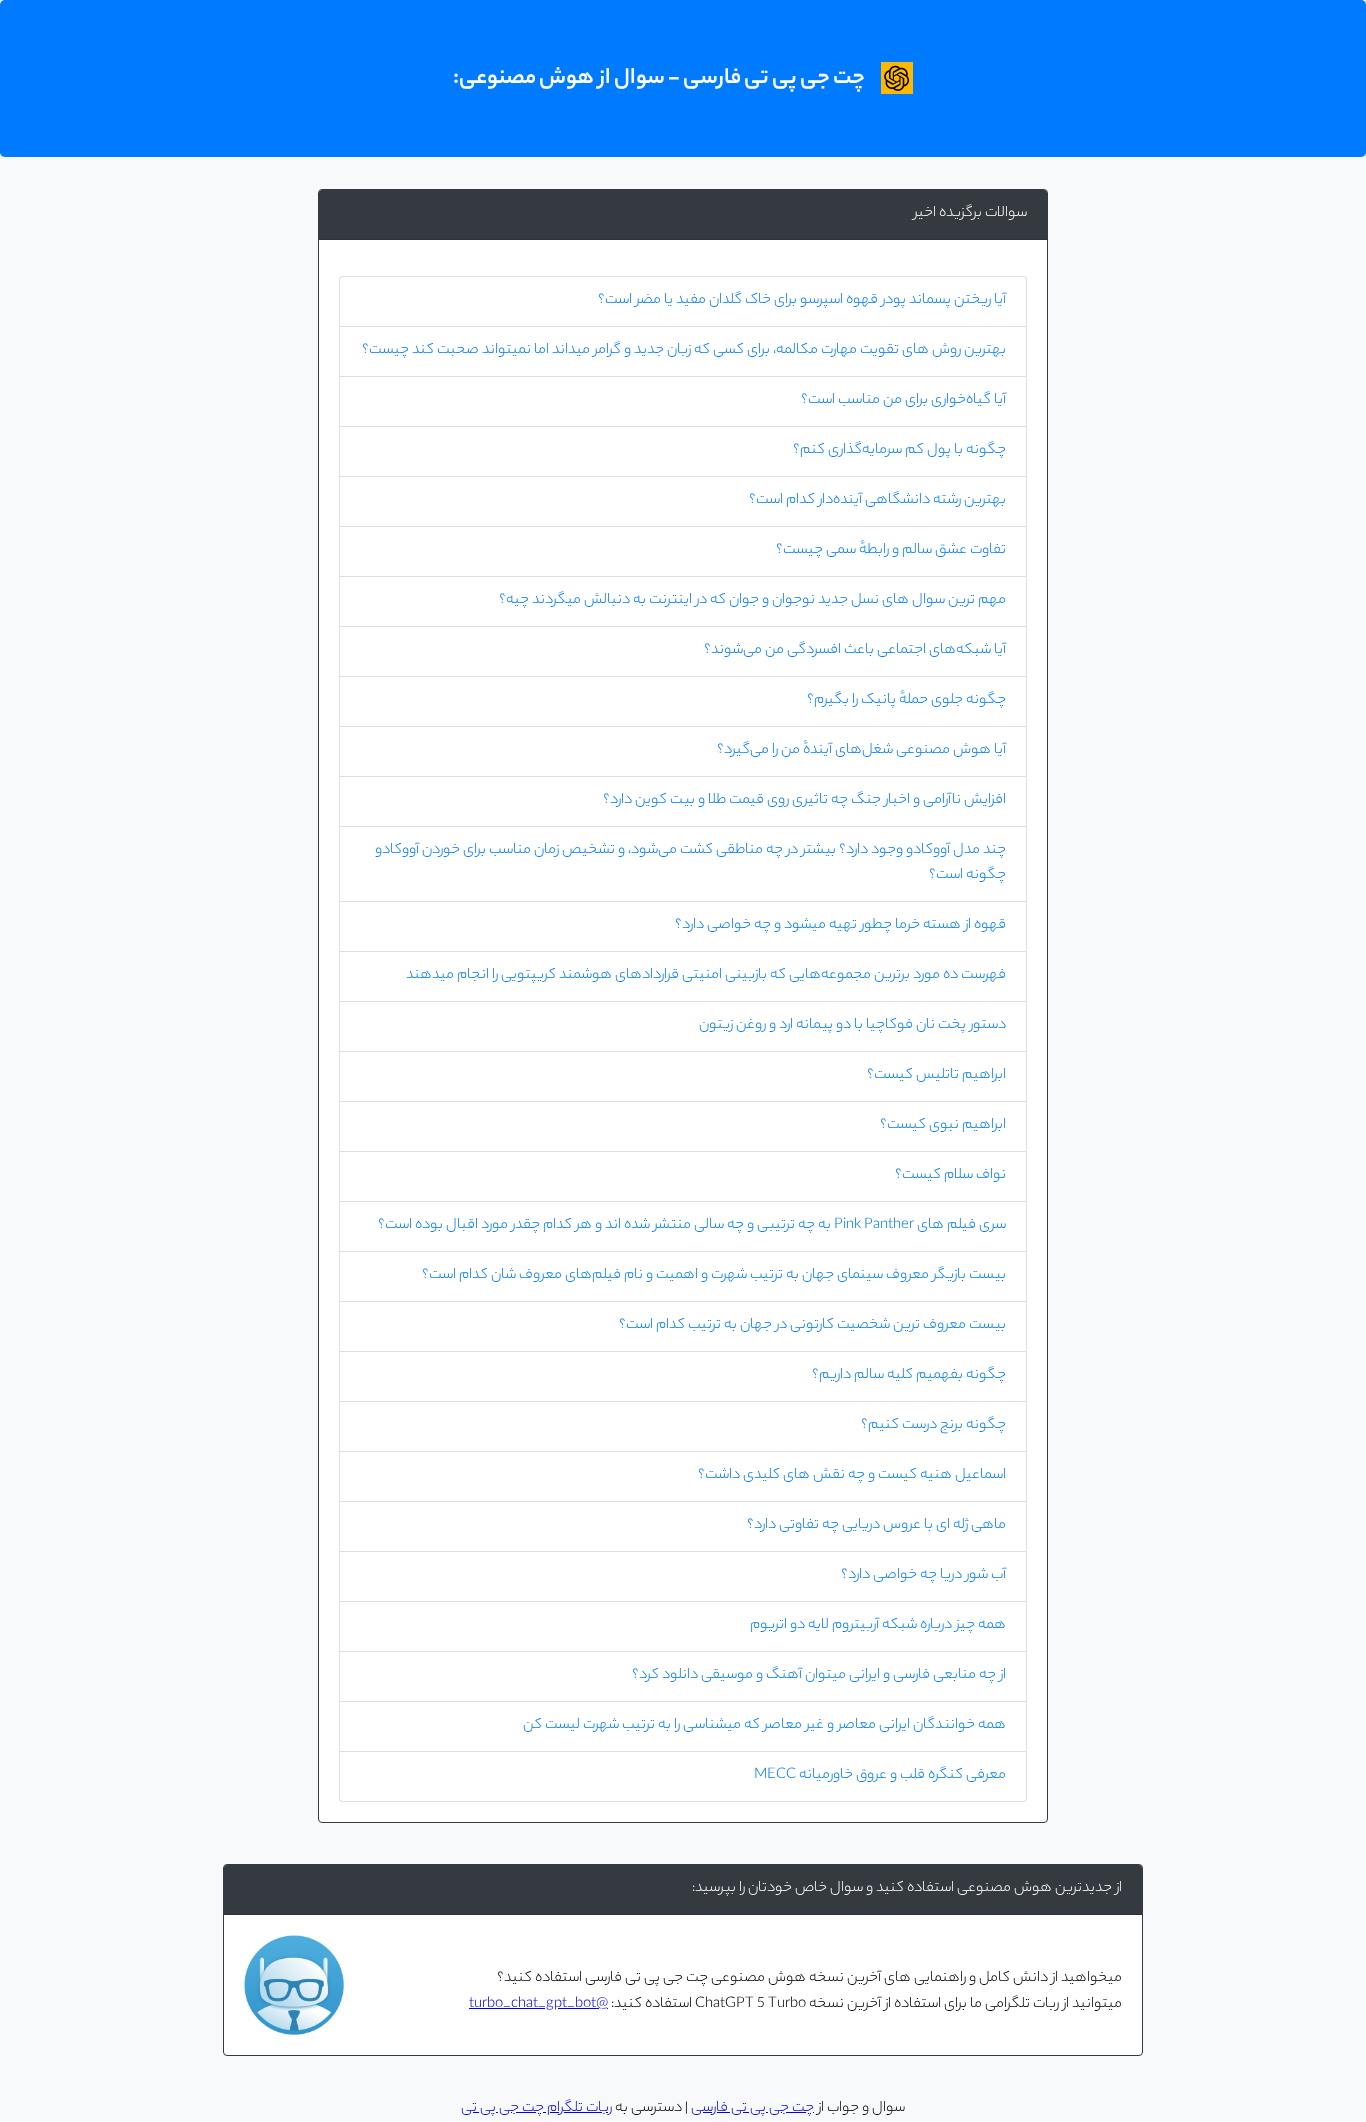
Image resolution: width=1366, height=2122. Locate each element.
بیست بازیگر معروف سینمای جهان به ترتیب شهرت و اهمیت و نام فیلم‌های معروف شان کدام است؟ (714, 1276)
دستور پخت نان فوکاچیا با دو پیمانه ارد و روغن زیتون (852, 1026)
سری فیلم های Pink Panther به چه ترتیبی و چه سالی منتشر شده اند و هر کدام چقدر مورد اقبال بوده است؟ (692, 1226)
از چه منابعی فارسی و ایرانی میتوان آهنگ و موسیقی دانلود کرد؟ (819, 1676)
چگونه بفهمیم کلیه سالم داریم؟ (909, 1376)
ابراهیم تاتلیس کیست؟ (936, 1076)
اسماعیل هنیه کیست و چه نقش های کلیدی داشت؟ (852, 1476)
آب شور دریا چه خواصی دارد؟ (923, 1576)
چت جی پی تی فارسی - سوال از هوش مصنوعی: (659, 79)
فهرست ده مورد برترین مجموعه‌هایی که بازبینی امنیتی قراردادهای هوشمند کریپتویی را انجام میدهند (706, 976)
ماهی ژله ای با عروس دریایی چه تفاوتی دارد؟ (876, 1526)
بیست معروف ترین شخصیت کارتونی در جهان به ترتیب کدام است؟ (812, 1326)
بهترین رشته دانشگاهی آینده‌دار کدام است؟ (877, 501)
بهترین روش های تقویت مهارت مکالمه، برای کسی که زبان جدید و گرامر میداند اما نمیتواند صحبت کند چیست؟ (684, 351)
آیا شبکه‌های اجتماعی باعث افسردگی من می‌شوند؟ (855, 651)
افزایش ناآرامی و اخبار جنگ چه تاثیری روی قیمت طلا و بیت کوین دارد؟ (804, 801)
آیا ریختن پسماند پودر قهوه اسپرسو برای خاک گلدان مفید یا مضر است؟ (802, 301)
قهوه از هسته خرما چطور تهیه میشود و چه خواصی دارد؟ (840, 926)
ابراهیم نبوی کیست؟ (943, 1126)
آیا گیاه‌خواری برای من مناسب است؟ (903, 401)
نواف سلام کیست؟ (950, 1176)
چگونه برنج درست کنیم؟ (933, 1426)
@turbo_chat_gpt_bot (538, 2005)
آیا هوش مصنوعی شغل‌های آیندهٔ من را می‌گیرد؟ (861, 751)
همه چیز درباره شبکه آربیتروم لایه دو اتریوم (878, 1626)
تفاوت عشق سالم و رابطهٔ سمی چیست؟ (891, 551)
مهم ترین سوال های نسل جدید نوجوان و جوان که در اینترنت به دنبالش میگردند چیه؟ (752, 601)
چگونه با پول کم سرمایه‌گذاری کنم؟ (899, 451)
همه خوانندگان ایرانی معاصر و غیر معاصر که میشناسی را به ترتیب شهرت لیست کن (764, 1726)
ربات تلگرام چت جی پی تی (536, 2109)
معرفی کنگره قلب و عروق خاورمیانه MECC (880, 1776)
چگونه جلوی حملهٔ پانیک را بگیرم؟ (906, 701)
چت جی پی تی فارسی (752, 2109)
